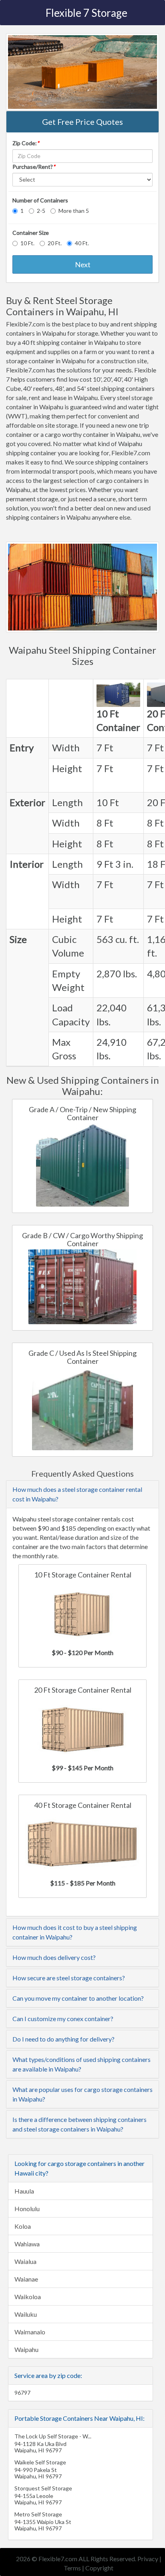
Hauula (24, 2191)
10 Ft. (27, 243)
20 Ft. (55, 243)
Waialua (25, 2261)
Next (83, 264)
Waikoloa (28, 2297)
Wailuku (26, 2314)
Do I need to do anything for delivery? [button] (63, 2039)
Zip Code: (26, 143)
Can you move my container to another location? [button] (78, 1998)
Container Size (31, 233)
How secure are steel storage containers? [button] (69, 1978)
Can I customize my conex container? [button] (63, 2019)
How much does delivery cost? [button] (54, 1957)
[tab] (82, 1494)
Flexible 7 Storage (87, 13)
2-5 (41, 211)
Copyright (99, 2568)
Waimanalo (30, 2332)
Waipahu (26, 2349)
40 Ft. (82, 243)
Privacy (148, 2559)
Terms (72, 2568)
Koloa (23, 2226)
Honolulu (27, 2209)
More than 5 (74, 211)
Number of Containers (40, 200)
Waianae (26, 2279)
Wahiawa (27, 2244)
